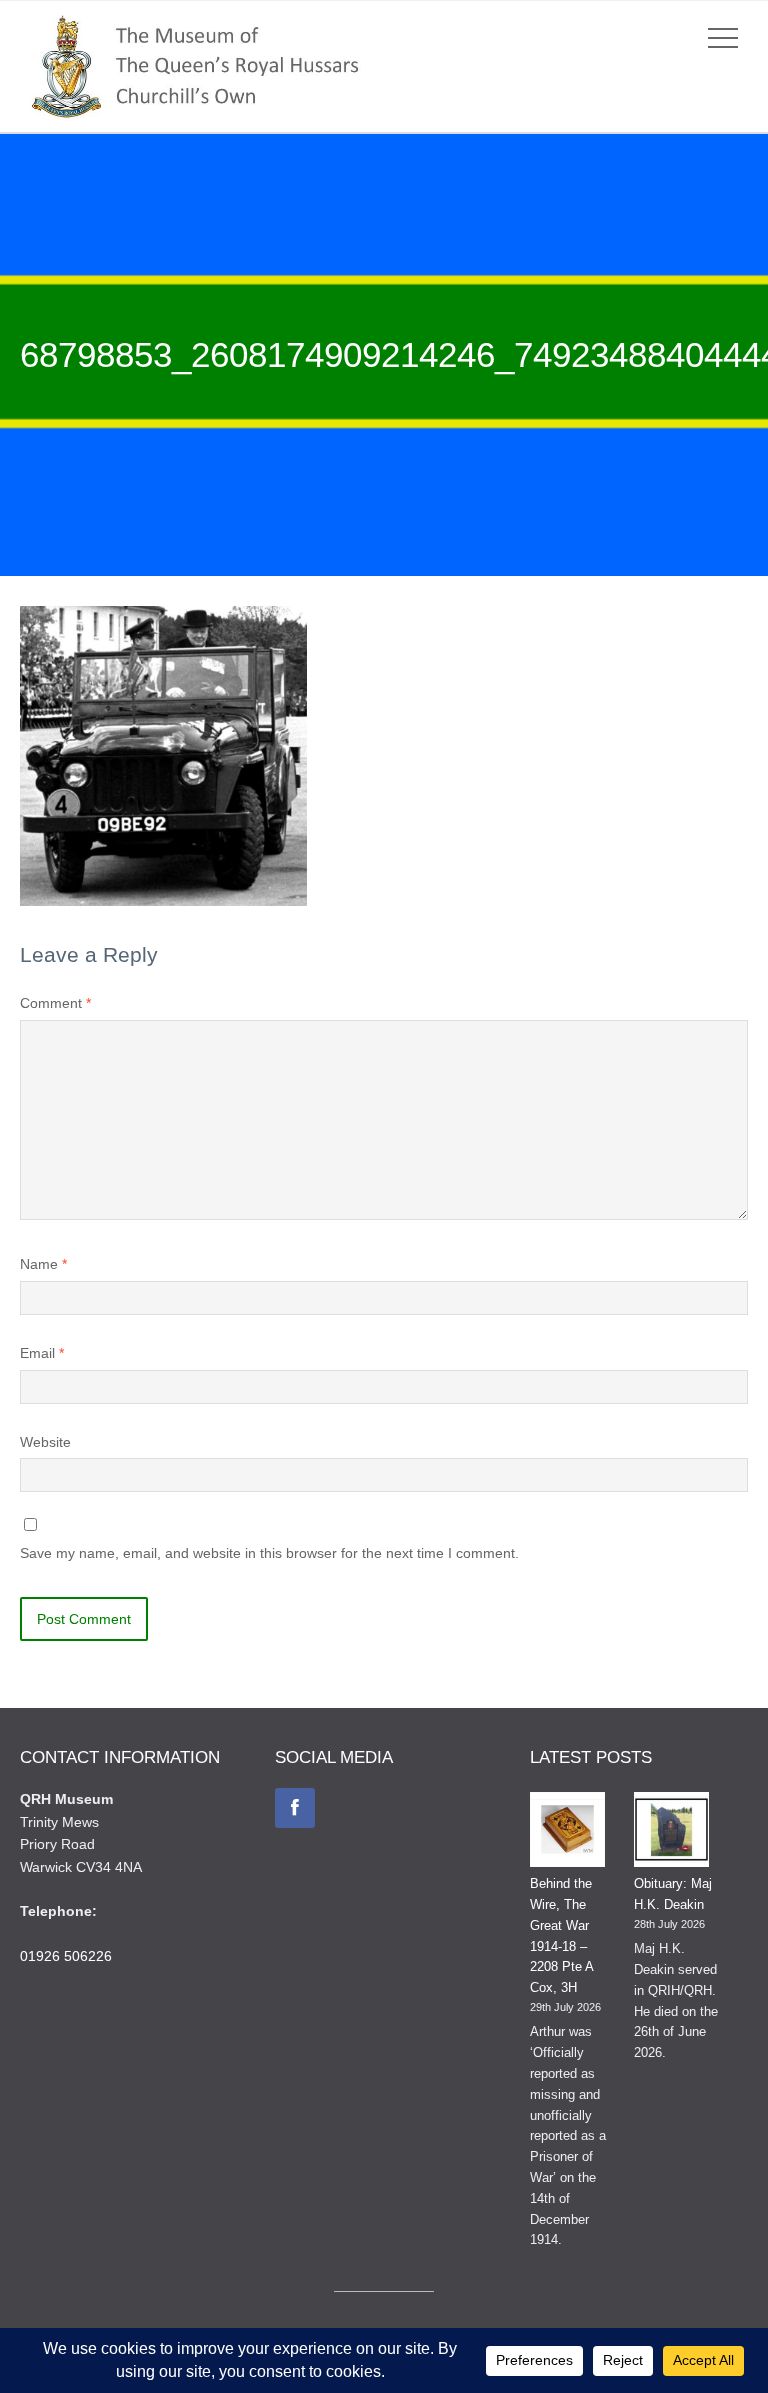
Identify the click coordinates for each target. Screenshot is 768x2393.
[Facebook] (295, 1808)
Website (45, 1442)
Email (42, 1353)
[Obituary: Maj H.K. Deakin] (671, 1833)
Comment (55, 1003)
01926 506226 (66, 1956)
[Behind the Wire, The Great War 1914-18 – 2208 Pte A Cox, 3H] (567, 1833)
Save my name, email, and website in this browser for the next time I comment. (269, 1553)
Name (43, 1264)
